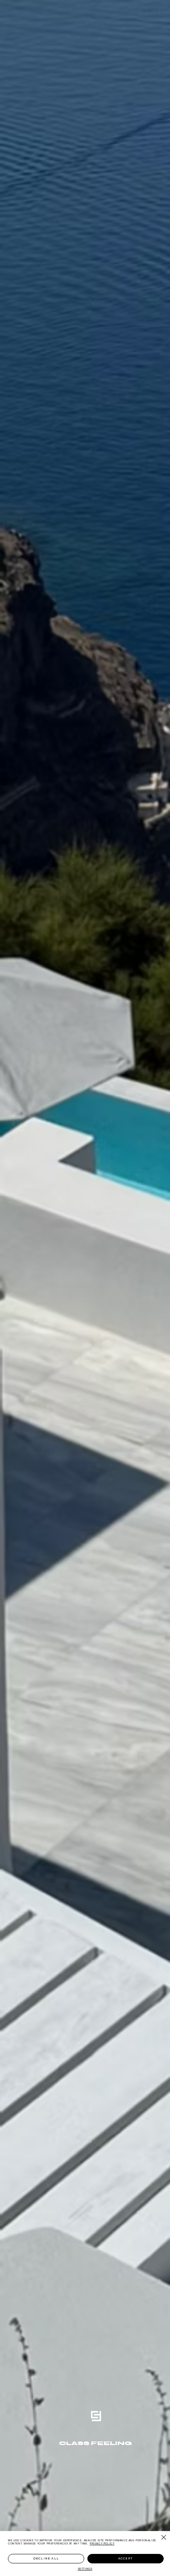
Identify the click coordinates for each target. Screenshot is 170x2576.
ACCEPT (126, 2558)
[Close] (159, 2537)
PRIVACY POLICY (102, 2543)
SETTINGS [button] (85, 2569)
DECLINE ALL (46, 2558)
